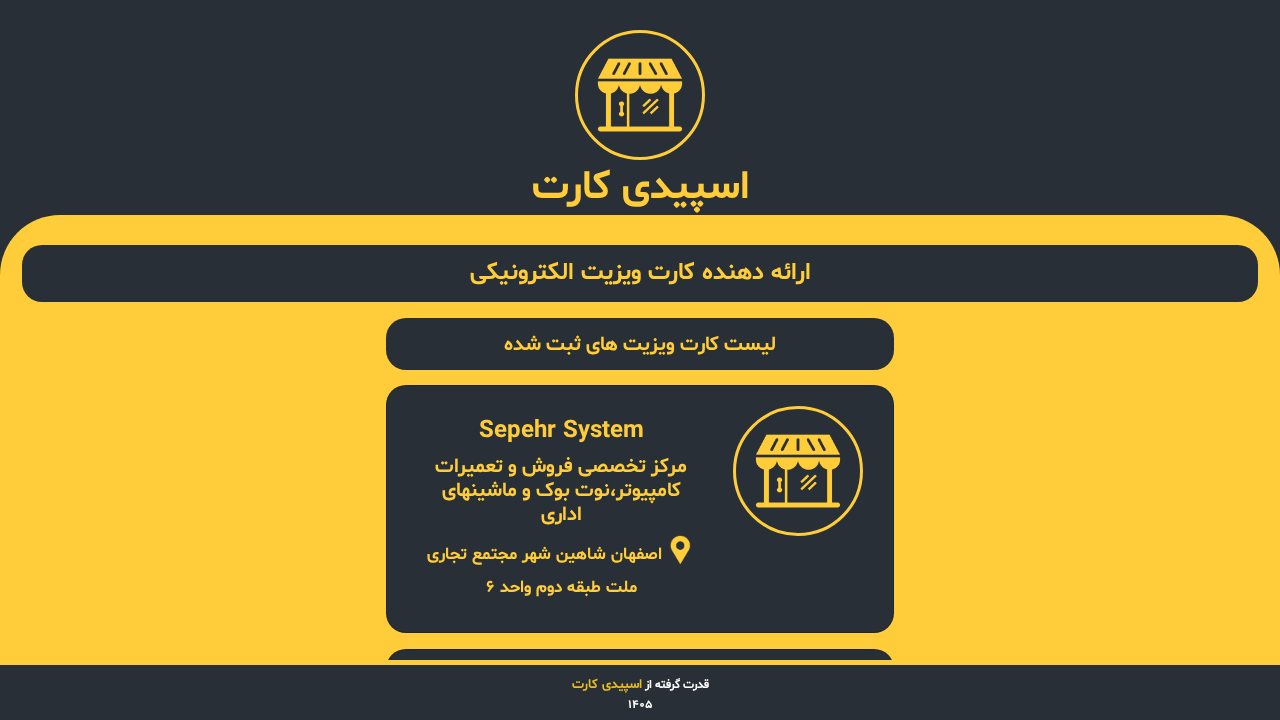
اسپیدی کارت (607, 685)
